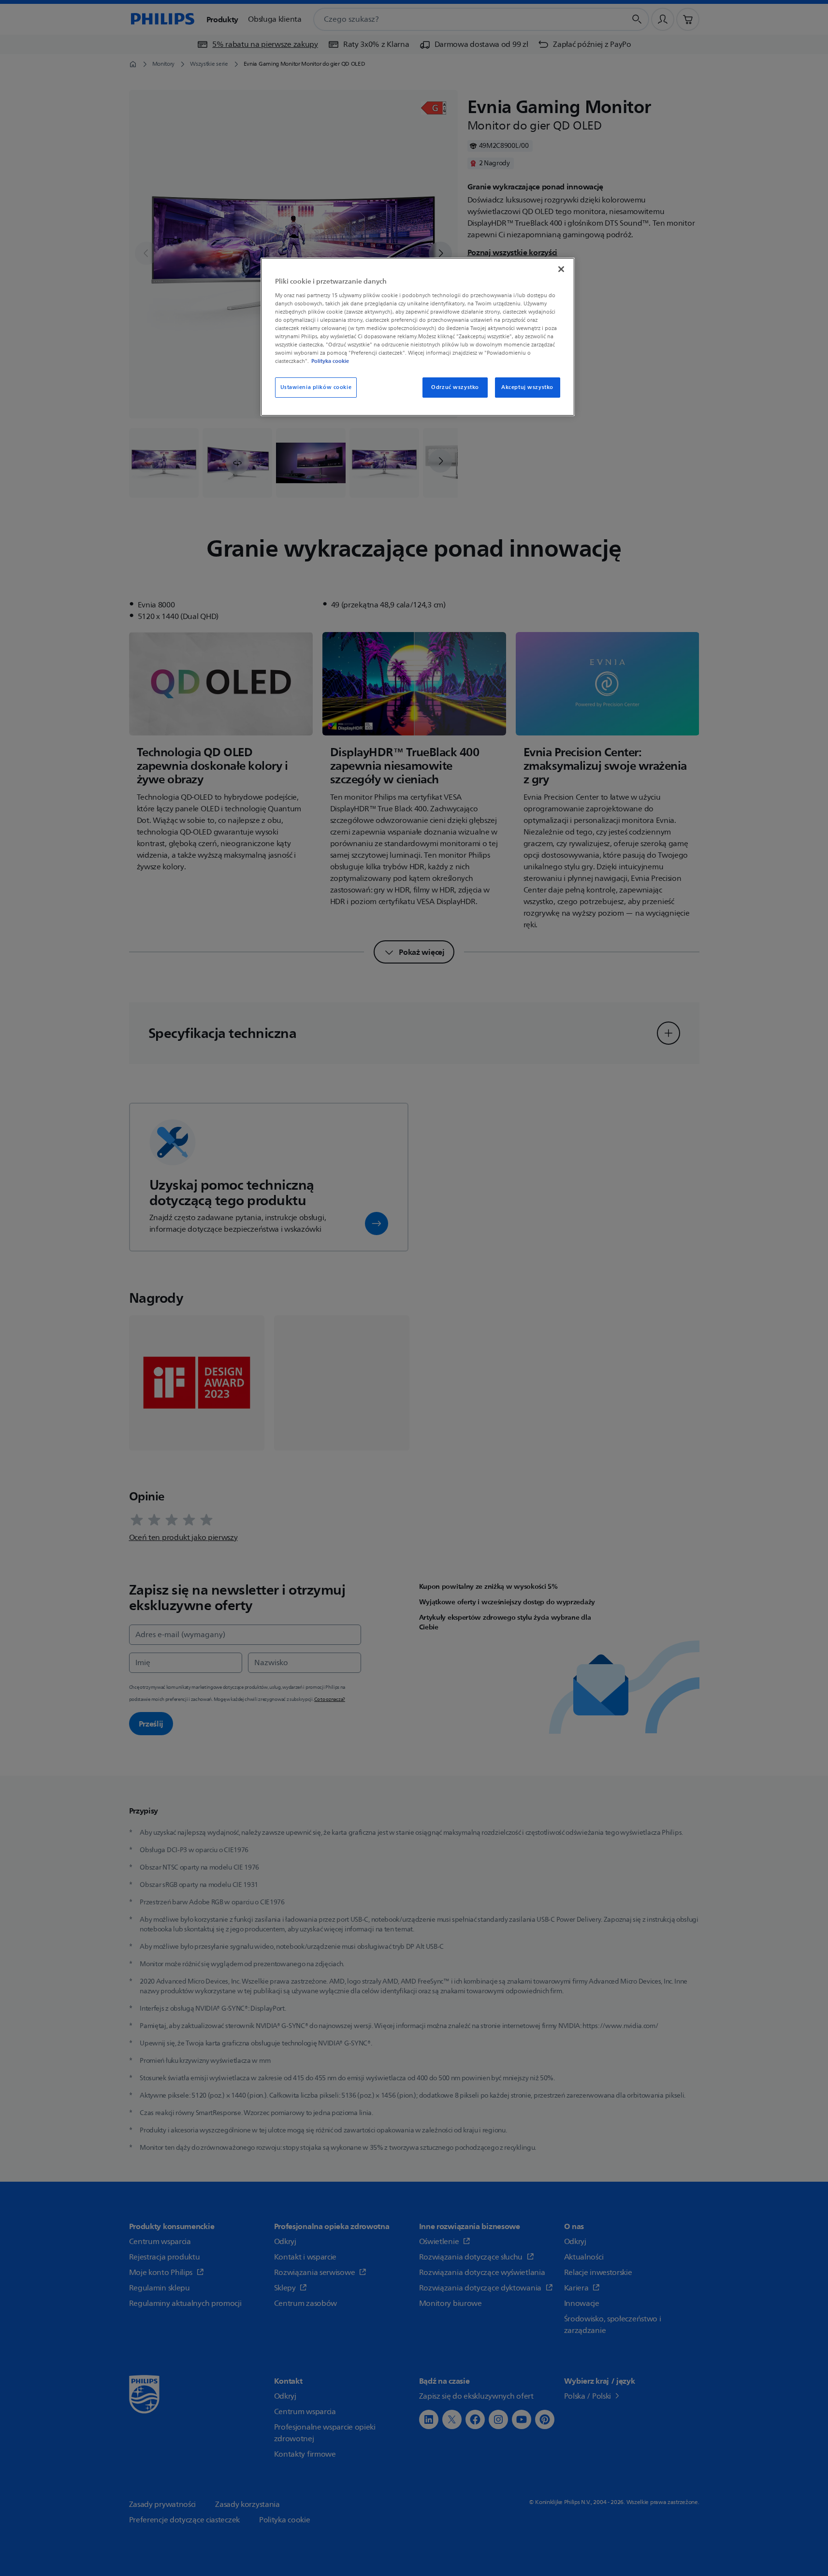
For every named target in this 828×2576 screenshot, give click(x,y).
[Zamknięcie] (561, 269)
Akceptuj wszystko (527, 387)
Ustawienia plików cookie (316, 387)
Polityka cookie (330, 361)
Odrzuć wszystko (455, 387)
